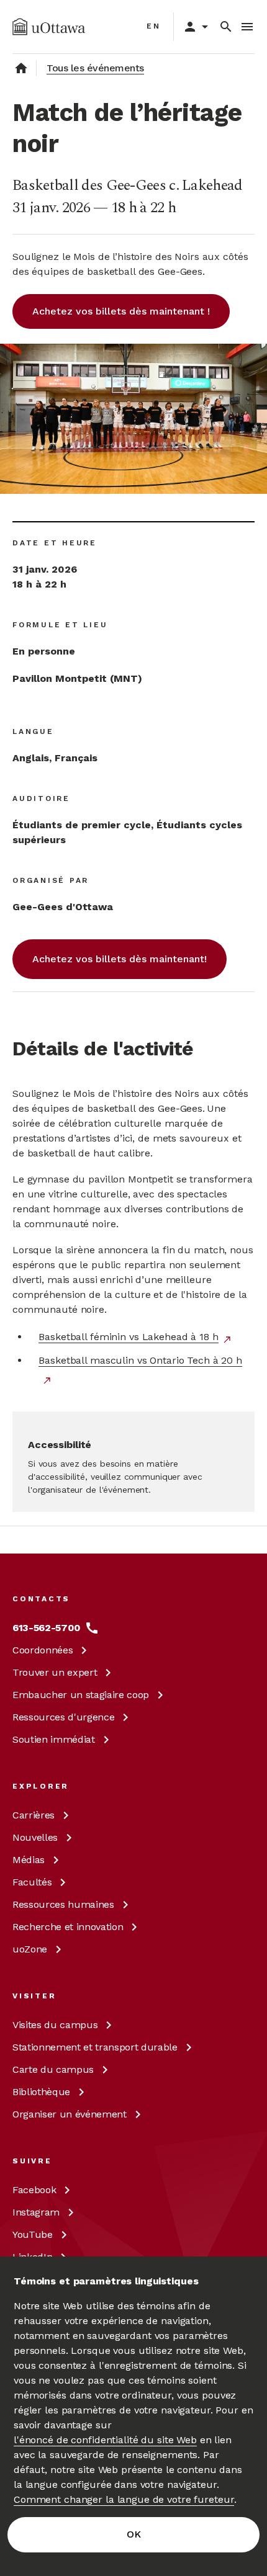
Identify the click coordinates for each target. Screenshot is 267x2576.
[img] (49, 27)
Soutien (54, 1739)
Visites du (55, 2025)
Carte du (53, 2069)
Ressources (63, 1717)
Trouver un (55, 1672)
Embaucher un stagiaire (81, 1695)
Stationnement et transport (95, 2047)
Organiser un (70, 2114)
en (154, 26)
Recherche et (68, 1927)
